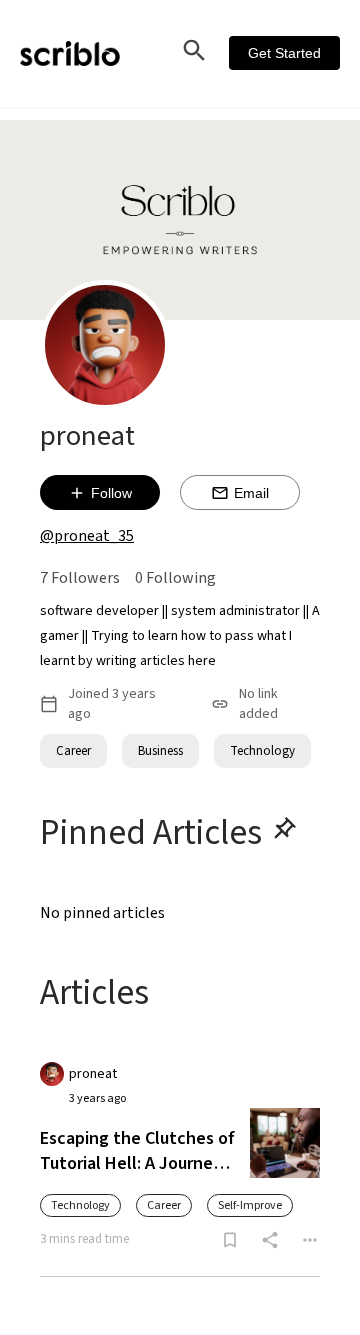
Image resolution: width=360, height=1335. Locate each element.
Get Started (284, 53)
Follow (111, 493)
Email (251, 493)
